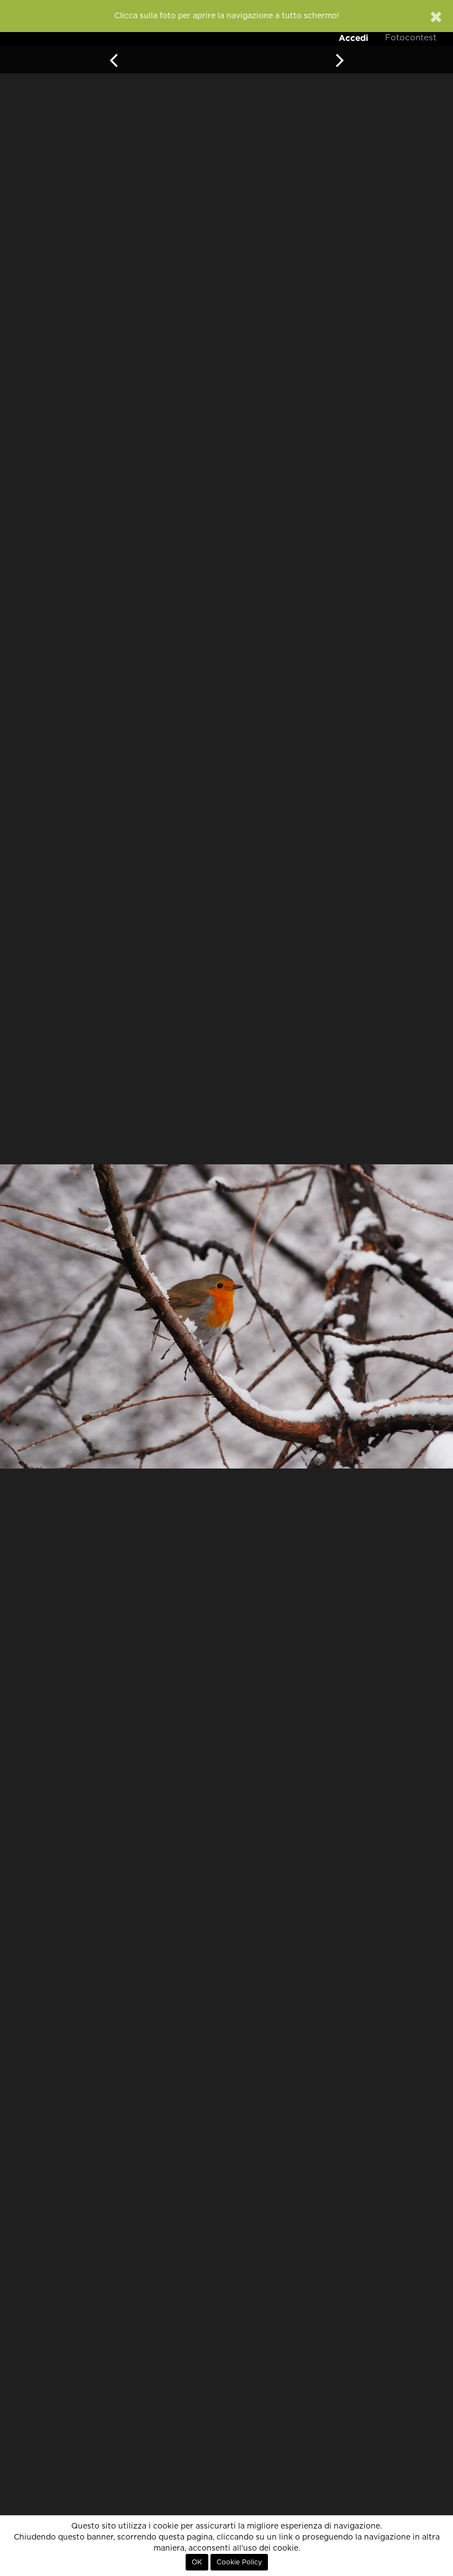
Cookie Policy (239, 2562)
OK (197, 2562)
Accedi (354, 38)
